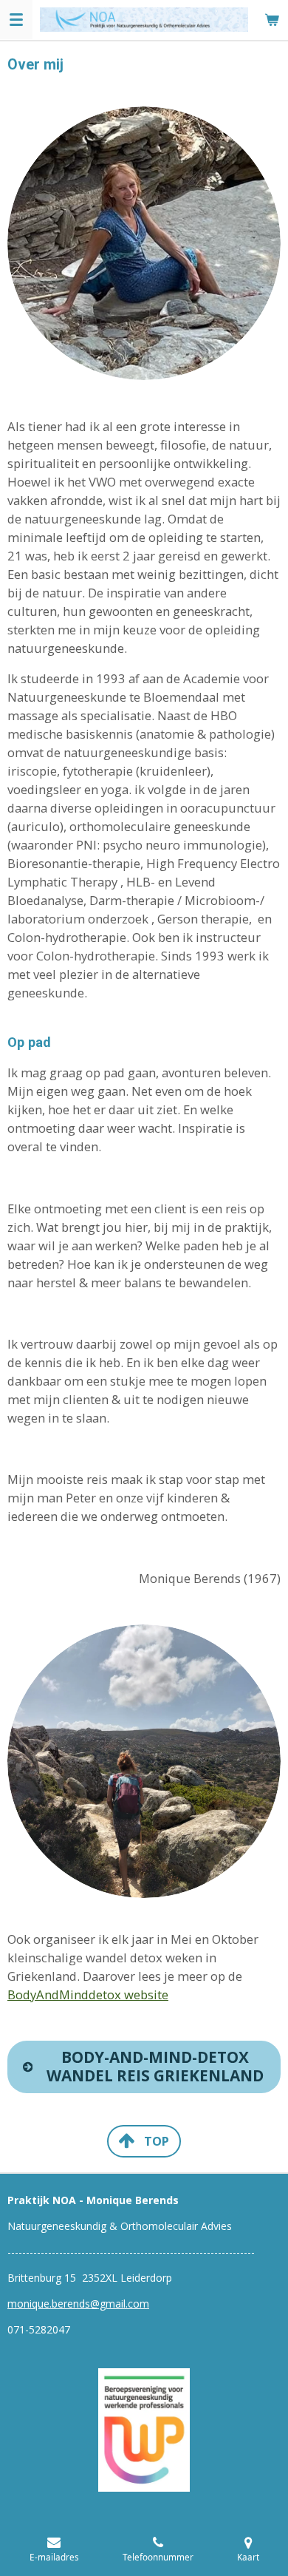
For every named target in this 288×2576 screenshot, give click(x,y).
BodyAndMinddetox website (88, 1994)
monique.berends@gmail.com (78, 2304)
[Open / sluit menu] (16, 20)
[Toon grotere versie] (144, 2430)
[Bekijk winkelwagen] (272, 20)
